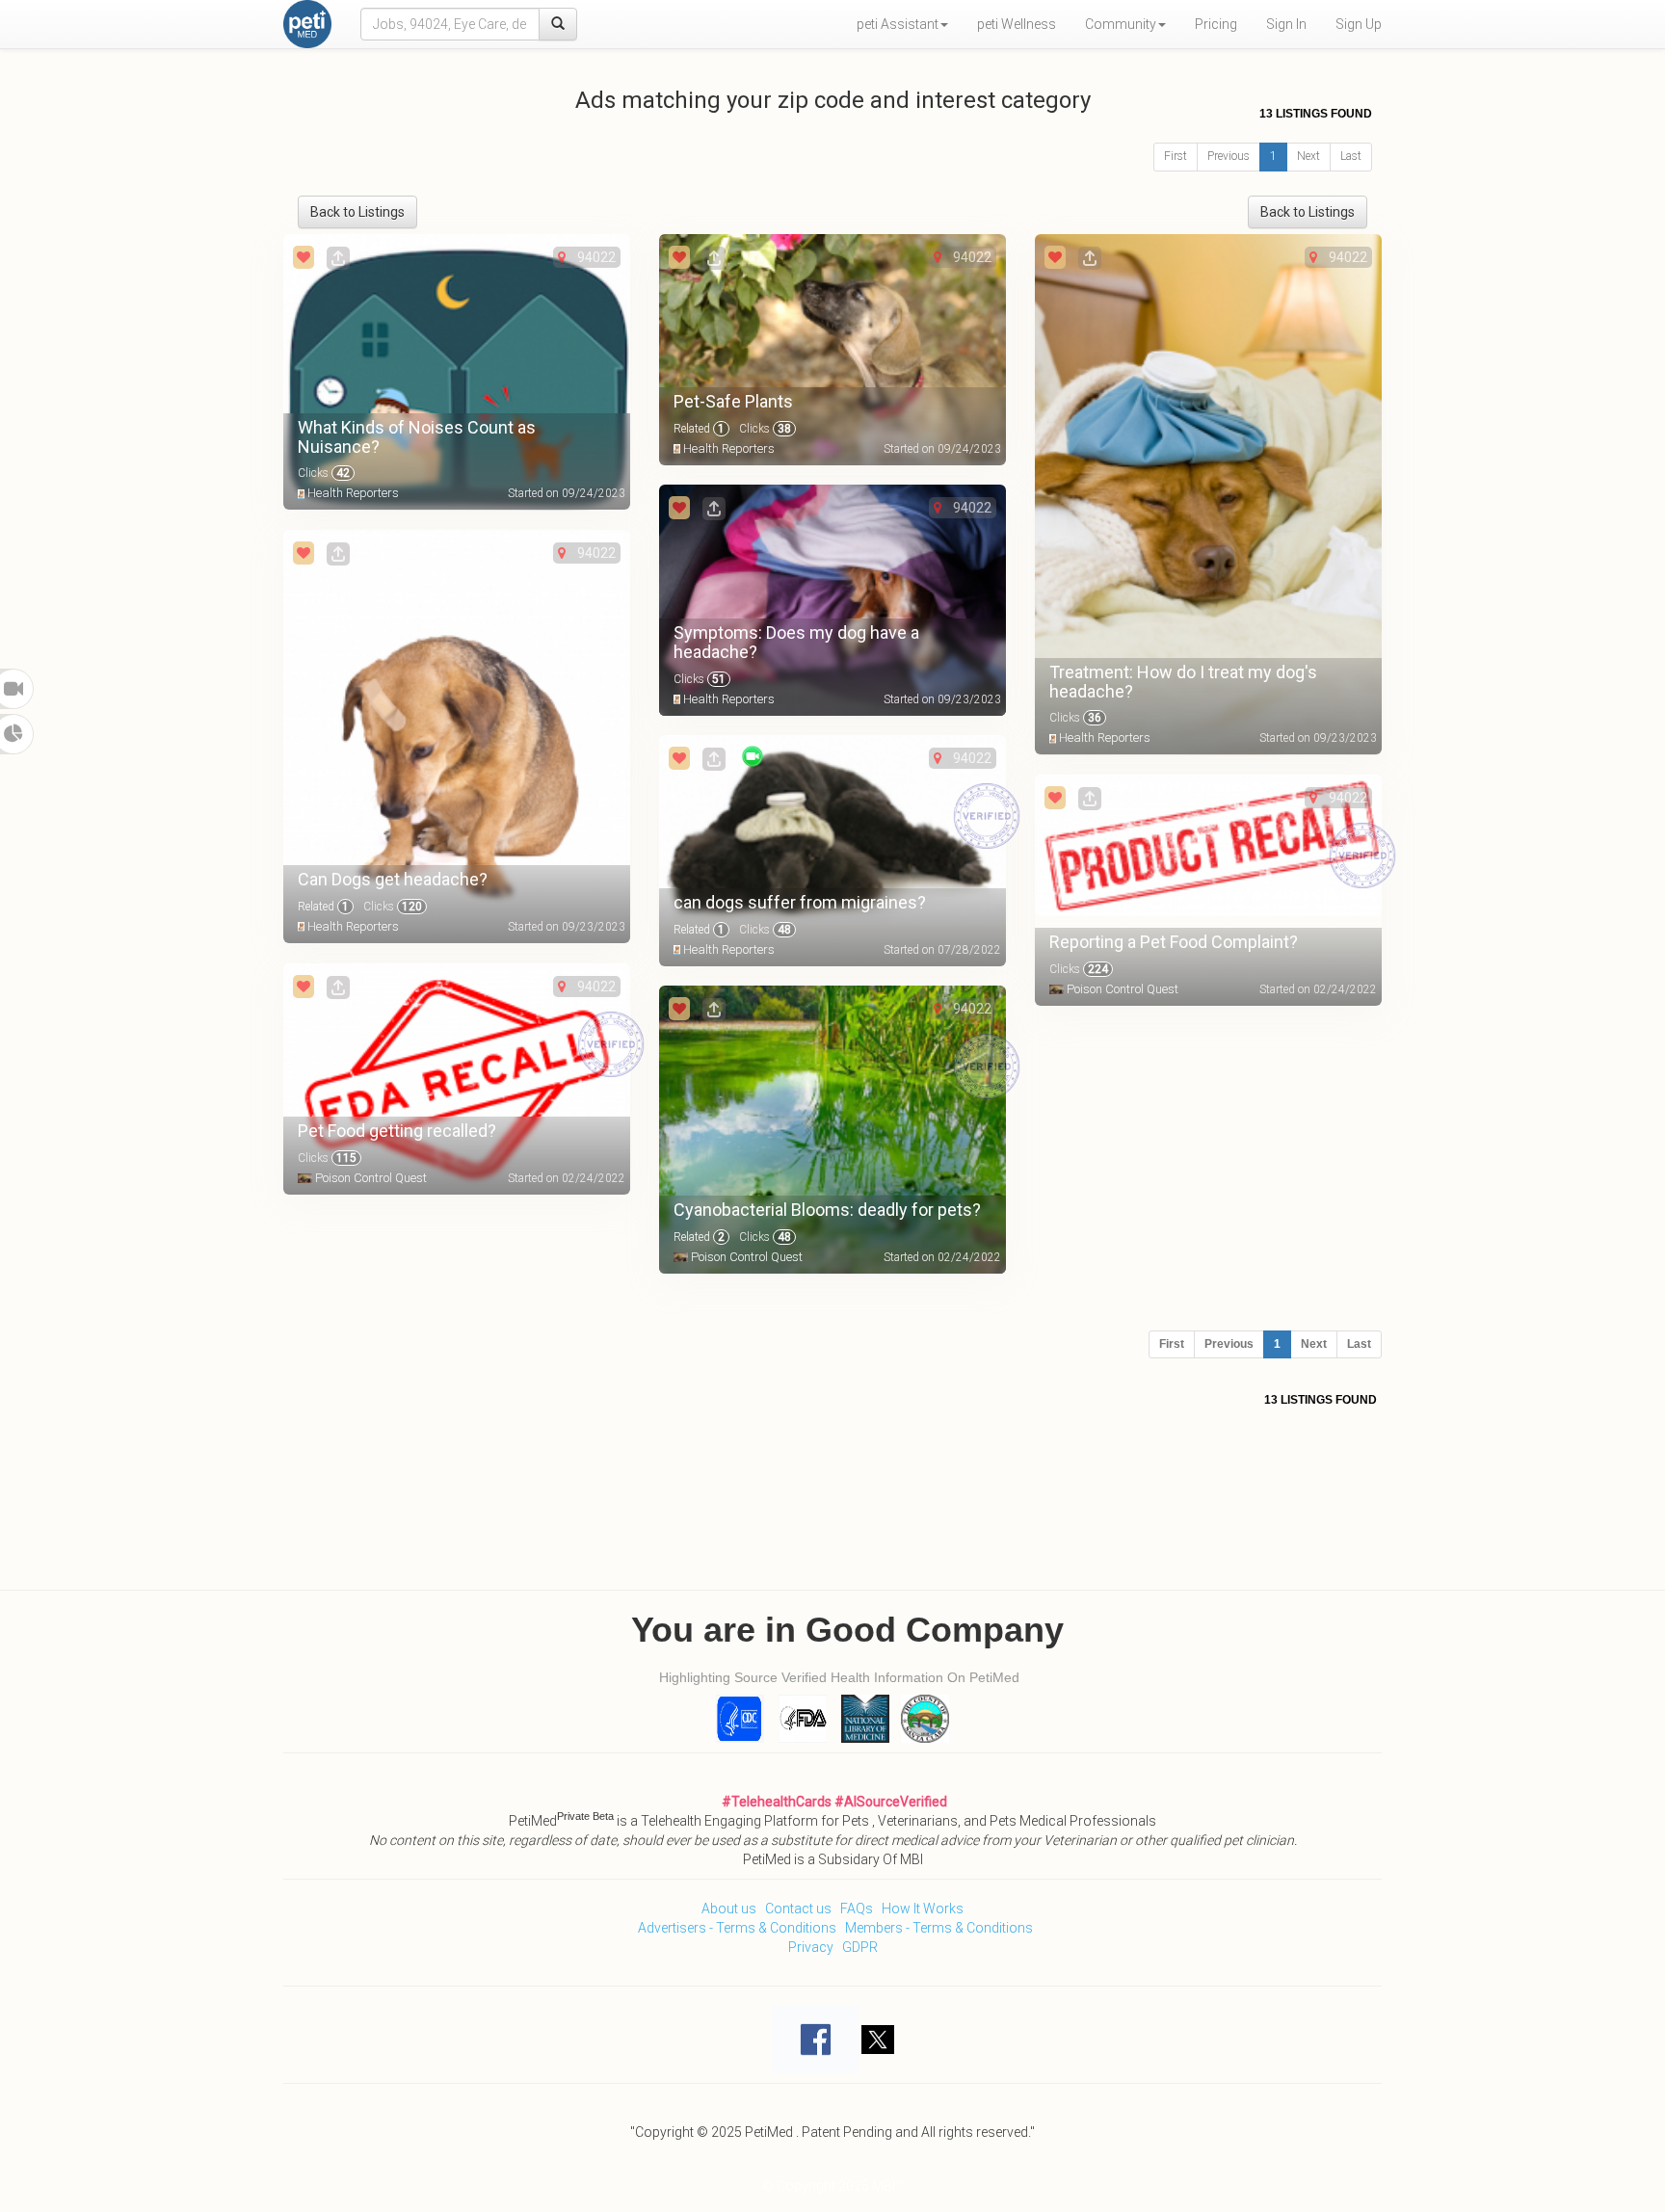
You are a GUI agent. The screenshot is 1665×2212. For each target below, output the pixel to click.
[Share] (338, 257)
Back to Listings (357, 212)
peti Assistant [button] (898, 24)
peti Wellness (1017, 24)
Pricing (1216, 24)
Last (1351, 156)
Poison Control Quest (1123, 989)
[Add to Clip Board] (304, 257)
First (1176, 156)
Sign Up (1359, 24)
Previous (1229, 156)
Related (699, 429)
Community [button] (1121, 24)
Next (1308, 156)
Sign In (1286, 24)
